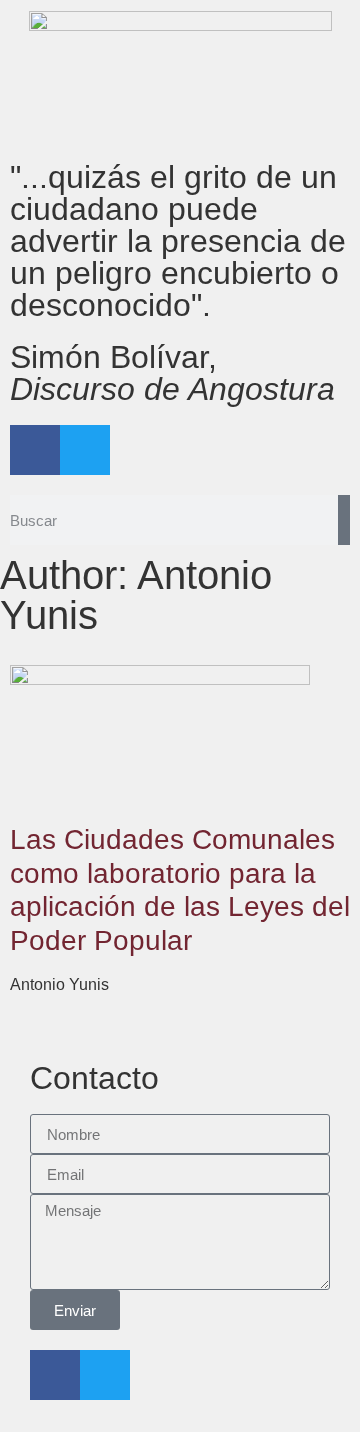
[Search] (344, 520)
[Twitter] (85, 450)
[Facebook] (35, 450)
